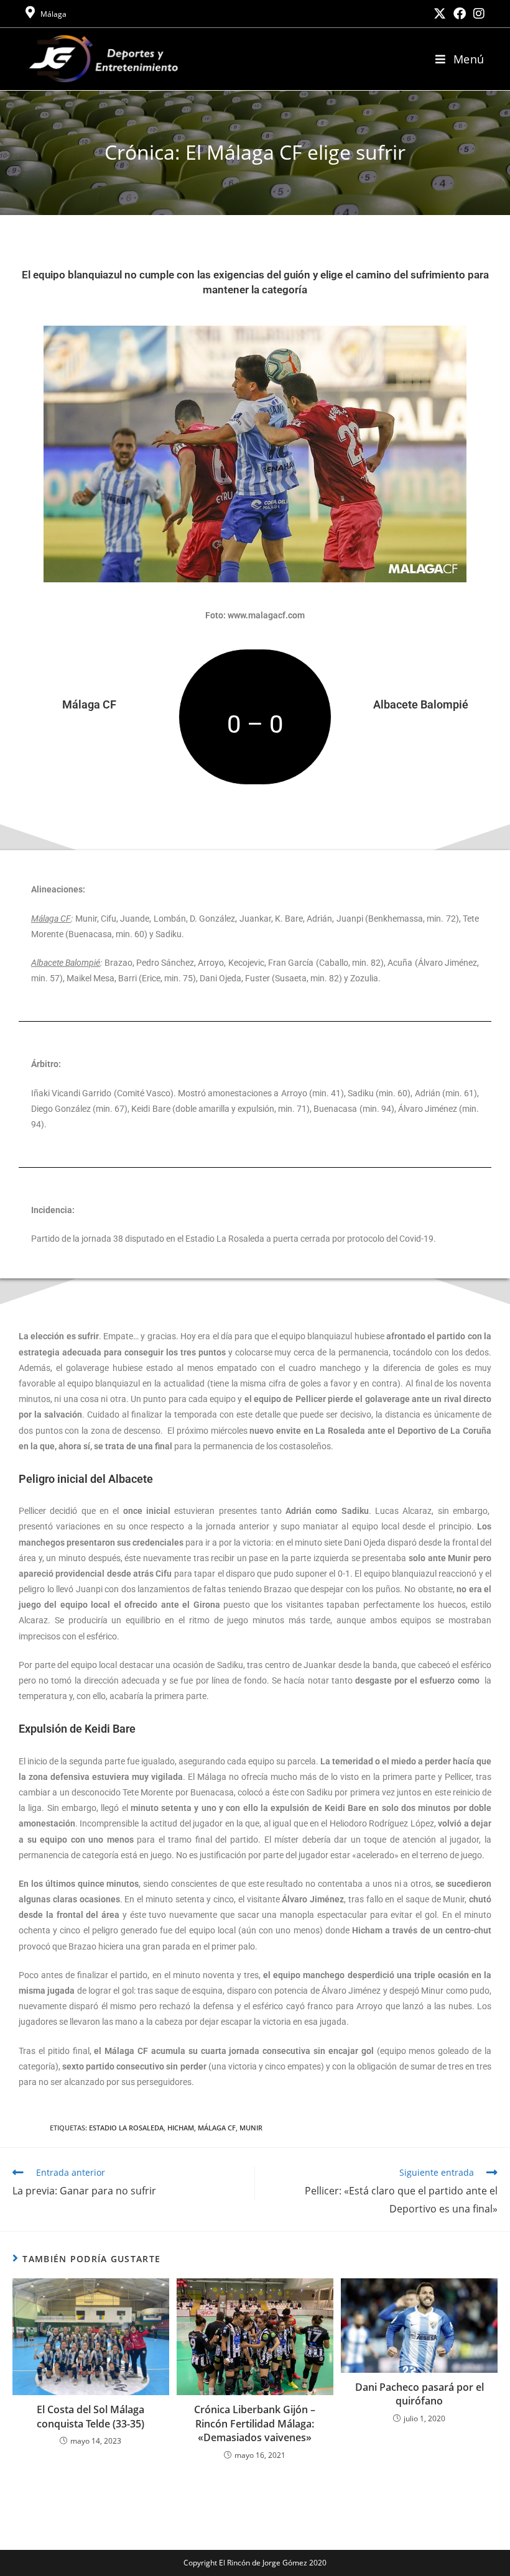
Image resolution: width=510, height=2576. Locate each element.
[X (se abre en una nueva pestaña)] (440, 14)
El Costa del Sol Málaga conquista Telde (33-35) (90, 2416)
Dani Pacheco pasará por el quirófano (420, 2394)
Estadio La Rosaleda (126, 2128)
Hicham (181, 2128)
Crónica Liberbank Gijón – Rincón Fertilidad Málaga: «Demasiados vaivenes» (255, 2423)
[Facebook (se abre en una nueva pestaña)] (460, 14)
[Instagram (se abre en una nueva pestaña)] (477, 14)
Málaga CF (217, 2128)
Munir (251, 2128)
